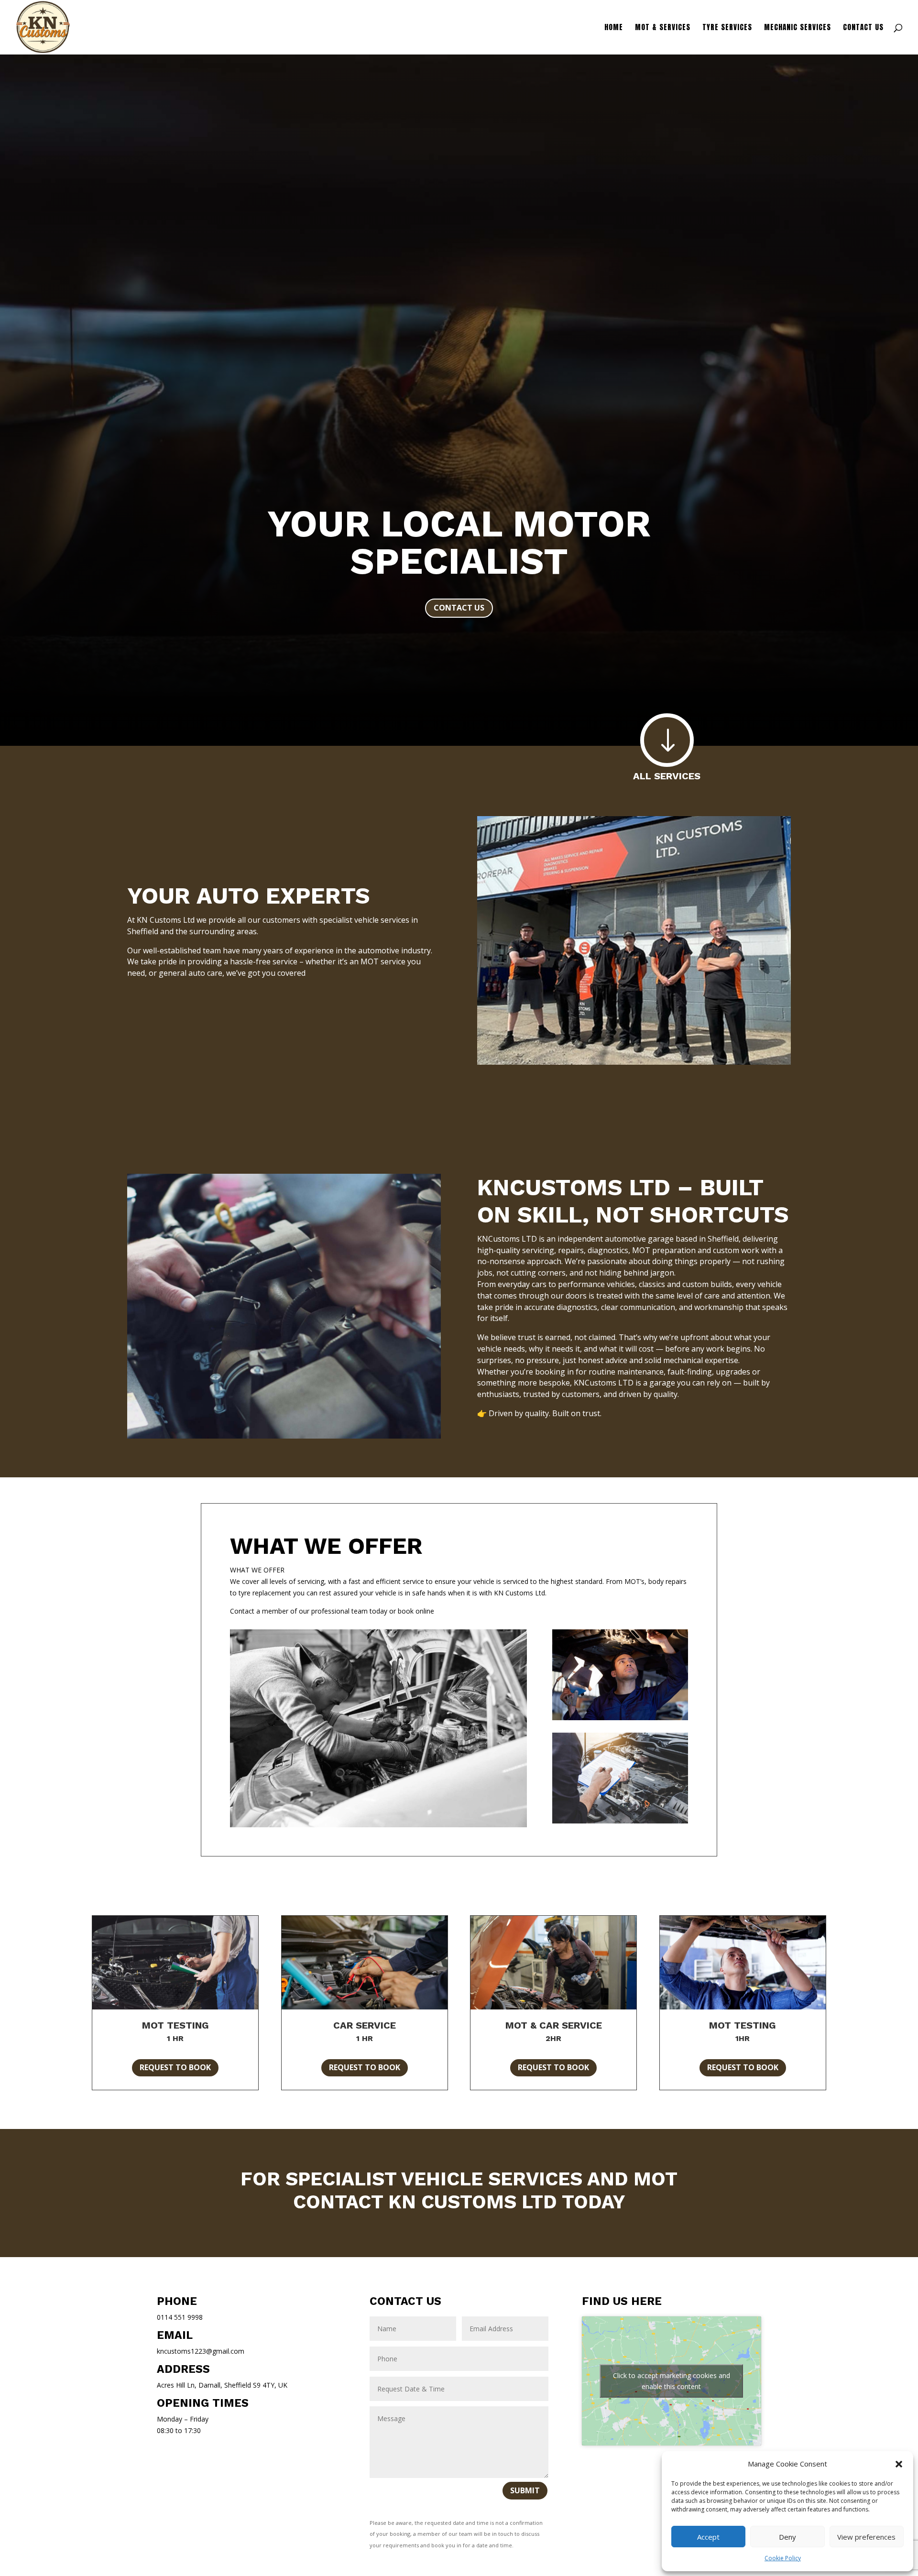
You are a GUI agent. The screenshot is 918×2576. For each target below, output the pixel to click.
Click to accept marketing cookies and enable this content (672, 2381)
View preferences (866, 2537)
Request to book (175, 2067)
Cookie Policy (783, 2558)
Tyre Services (727, 28)
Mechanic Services (798, 28)
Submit (525, 2490)
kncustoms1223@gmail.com (201, 2351)
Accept (708, 2537)
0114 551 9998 (180, 2317)
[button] (899, 2464)
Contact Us (863, 28)
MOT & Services (663, 28)
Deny (787, 2537)
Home (614, 28)
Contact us (459, 608)
